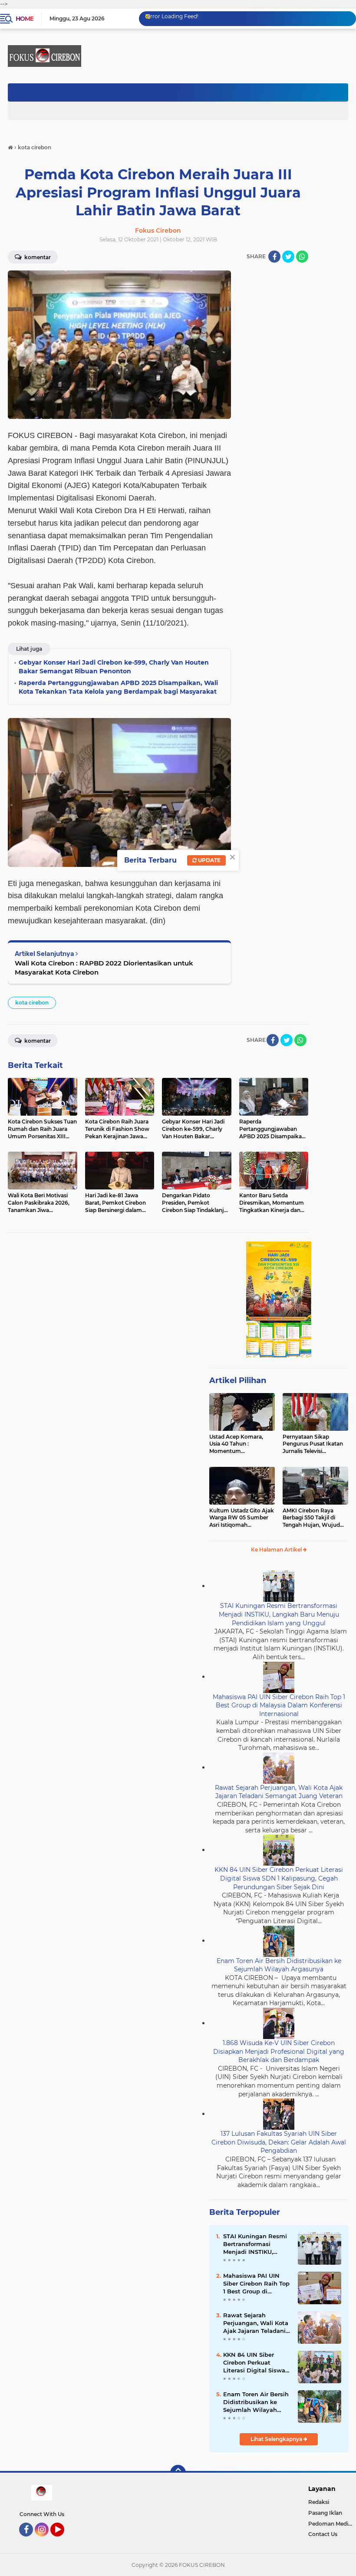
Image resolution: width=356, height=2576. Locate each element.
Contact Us (323, 2534)
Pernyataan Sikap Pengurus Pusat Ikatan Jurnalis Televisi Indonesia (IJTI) (313, 1444)
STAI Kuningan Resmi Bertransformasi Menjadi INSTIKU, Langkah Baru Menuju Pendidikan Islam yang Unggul (279, 1614)
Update (209, 860)
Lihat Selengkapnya (277, 2439)
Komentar (37, 1041)
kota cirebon (32, 1003)
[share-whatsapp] (302, 257)
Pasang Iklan (325, 2513)
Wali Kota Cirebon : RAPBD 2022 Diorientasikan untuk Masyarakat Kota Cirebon (104, 968)
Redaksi (319, 2502)
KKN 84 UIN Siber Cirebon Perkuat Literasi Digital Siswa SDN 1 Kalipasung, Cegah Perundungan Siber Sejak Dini (279, 1878)
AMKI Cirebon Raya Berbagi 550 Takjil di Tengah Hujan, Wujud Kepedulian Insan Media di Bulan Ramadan (314, 1518)
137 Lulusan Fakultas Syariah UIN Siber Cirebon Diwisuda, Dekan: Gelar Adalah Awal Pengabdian (279, 2142)
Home (25, 19)
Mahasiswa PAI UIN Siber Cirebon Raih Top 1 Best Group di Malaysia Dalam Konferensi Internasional (279, 1705)
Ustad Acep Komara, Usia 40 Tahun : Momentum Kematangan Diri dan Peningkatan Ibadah (237, 1444)
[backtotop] (178, 2473)
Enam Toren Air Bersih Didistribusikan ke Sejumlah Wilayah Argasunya (279, 1965)
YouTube (63, 2540)
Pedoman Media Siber (332, 2524)
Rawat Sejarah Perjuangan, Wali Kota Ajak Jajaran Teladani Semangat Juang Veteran (279, 1792)
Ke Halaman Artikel (277, 1550)
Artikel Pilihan (238, 1380)
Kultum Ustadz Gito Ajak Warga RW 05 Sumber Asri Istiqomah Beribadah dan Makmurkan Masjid (242, 1518)
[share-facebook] (274, 257)
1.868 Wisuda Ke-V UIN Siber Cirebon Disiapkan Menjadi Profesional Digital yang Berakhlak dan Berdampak (279, 2051)
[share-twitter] (288, 257)
